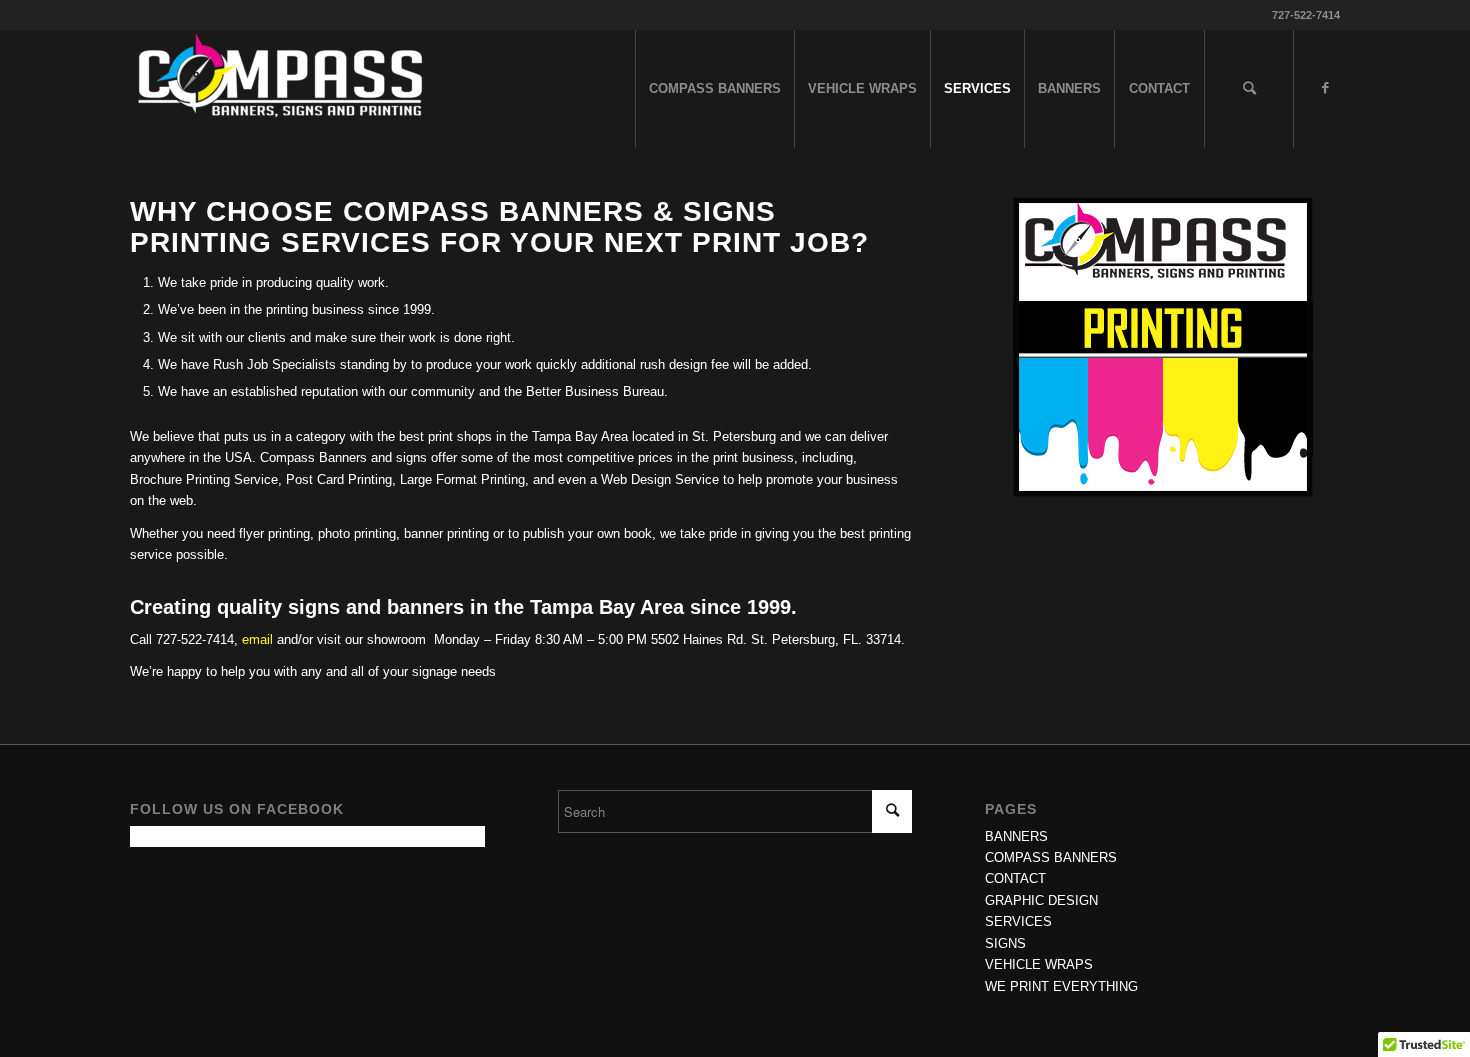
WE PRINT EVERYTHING (1061, 986)
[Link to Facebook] (1325, 88)
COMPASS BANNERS (1051, 857)
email (257, 639)
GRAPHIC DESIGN (1041, 900)
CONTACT (1015, 878)
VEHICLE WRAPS (1039, 964)
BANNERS (1016, 836)
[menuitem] (714, 89)
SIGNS (1005, 943)
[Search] (1249, 89)
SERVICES (1018, 921)
